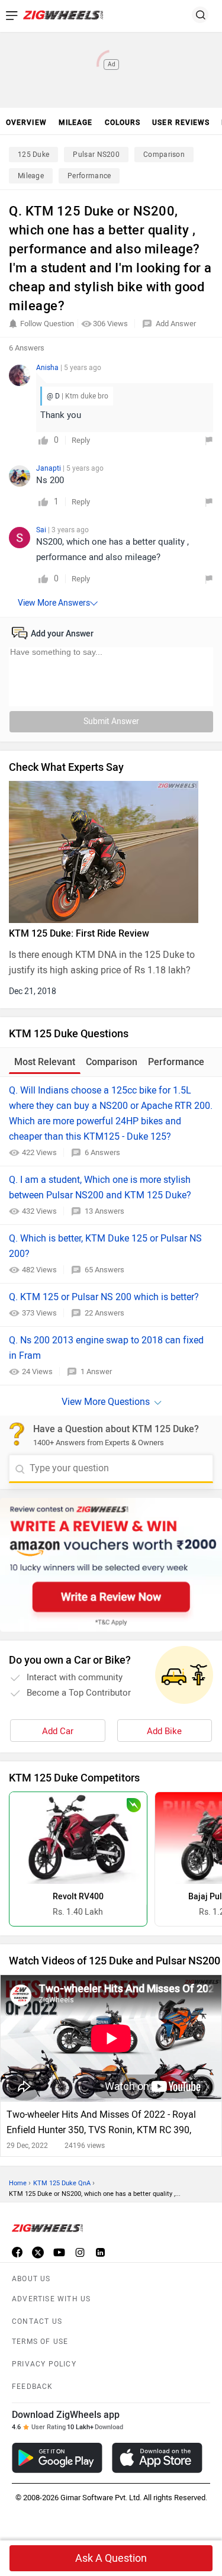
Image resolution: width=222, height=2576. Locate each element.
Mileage (31, 176)
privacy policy (44, 2364)
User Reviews (181, 123)
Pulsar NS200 (96, 155)
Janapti (49, 468)
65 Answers (104, 1270)
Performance (89, 176)
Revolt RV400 (78, 1897)
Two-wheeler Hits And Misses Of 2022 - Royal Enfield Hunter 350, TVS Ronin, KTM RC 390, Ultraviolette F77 (101, 2123)
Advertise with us (51, 2299)
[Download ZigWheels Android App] (57, 2458)
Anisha (48, 368)
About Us (31, 2279)
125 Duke (33, 155)
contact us (37, 2321)
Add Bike (164, 1731)
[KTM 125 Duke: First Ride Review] (111, 852)
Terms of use (40, 2342)
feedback (33, 2387)
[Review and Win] (111, 1565)
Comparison (164, 155)
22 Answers (104, 1313)
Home (18, 2183)
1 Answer (96, 1371)
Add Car (58, 1731)
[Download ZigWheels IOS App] (157, 2458)
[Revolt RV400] (78, 1838)
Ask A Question (111, 2558)
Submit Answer (111, 721)
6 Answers (102, 1152)
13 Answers (104, 1211)
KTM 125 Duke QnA (62, 2183)
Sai (42, 530)
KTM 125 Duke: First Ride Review (79, 933)
